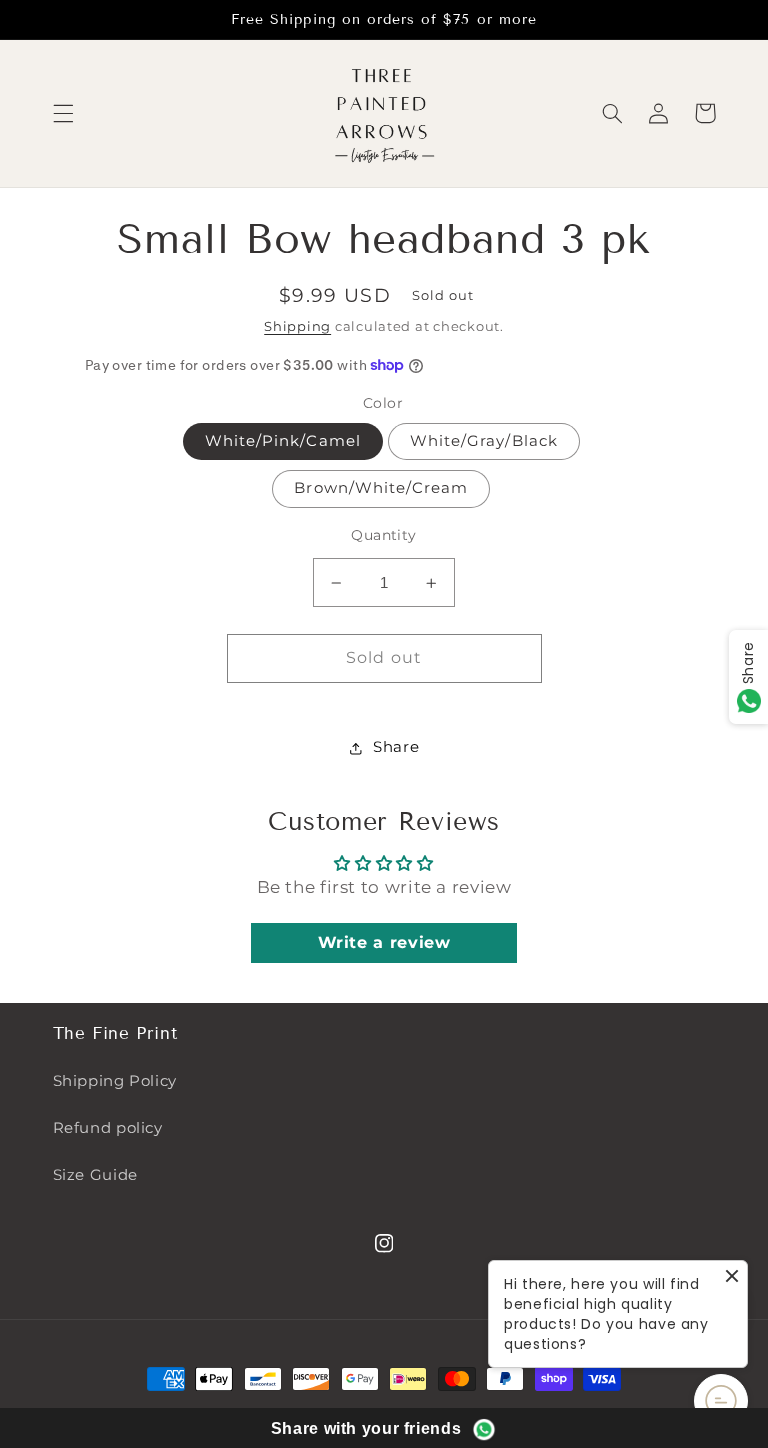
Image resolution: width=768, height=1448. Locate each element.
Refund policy (108, 1128)
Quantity (383, 535)
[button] (63, 113)
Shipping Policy (115, 1081)
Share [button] (396, 747)
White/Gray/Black (484, 441)
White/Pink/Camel (283, 441)
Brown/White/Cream (381, 488)
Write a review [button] (384, 942)
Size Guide (95, 1175)
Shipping (297, 326)
